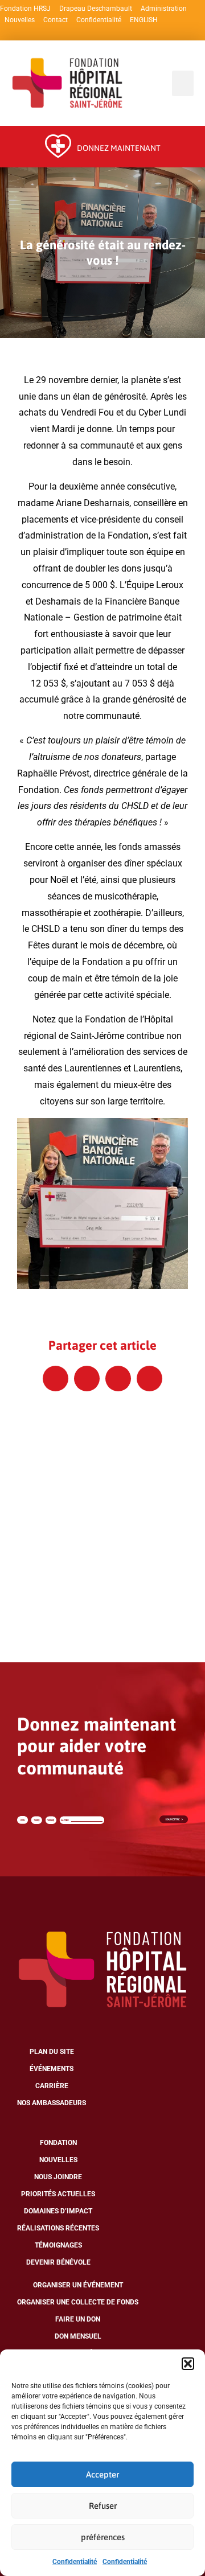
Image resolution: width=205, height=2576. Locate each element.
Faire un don (78, 2319)
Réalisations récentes (58, 2228)
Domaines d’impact (58, 2211)
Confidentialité (75, 2562)
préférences (103, 2537)
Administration (164, 9)
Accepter (102, 2474)
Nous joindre (58, 2177)
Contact (56, 20)
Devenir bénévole (58, 2262)
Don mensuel (78, 2336)
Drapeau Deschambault (96, 9)
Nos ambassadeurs (52, 2103)
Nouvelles (20, 20)
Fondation (58, 2143)
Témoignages (58, 2245)
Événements (52, 2069)
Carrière (52, 2086)
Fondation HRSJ (25, 9)
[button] (188, 2364)
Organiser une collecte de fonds (78, 2302)
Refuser (103, 2506)
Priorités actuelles (58, 2194)
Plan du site (52, 2052)
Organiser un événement (78, 2285)
